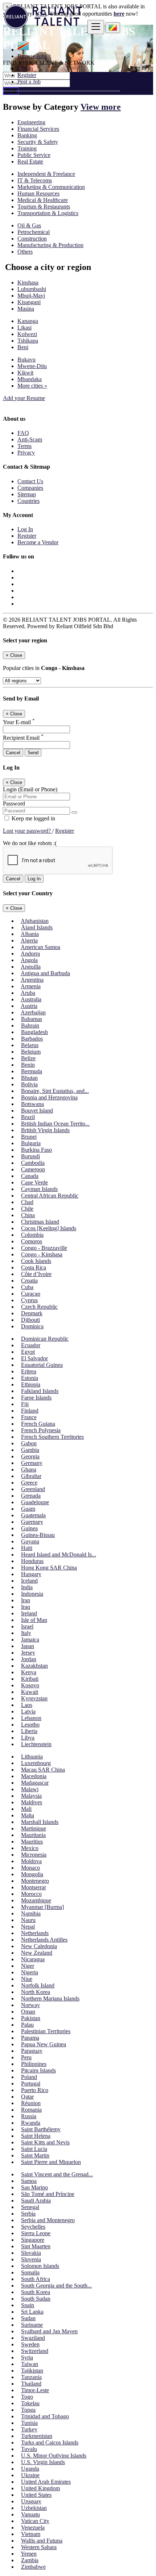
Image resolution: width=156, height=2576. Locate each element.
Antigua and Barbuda (45, 973)
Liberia (29, 1731)
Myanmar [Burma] (42, 1907)
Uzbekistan (34, 2508)
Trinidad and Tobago (45, 2416)
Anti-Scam (30, 439)
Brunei (29, 1137)
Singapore (33, 2240)
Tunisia (29, 2423)
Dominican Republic (45, 1339)
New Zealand (37, 1953)
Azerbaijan (33, 1012)
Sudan (28, 2318)
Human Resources (38, 193)
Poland (29, 2077)
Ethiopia (31, 1384)
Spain (28, 2305)
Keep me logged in (33, 818)
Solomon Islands (40, 2266)
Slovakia (31, 2253)
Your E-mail (19, 722)
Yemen (29, 2554)
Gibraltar (31, 1476)
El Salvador (34, 1358)
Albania (30, 934)
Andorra (30, 954)
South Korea (36, 2292)
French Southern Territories (52, 1437)
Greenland (33, 1489)
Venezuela (33, 2527)
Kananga (28, 321)
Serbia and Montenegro (48, 2220)
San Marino (34, 2187)
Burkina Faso (36, 1150)
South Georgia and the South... (56, 2286)
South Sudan (36, 2299)
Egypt (28, 1352)
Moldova (31, 1861)
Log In (25, 68)
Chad (27, 1202)
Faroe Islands (36, 1398)
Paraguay (32, 2051)
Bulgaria (31, 1143)
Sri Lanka (32, 2312)
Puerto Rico (35, 2090)
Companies (30, 488)
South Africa (36, 2279)
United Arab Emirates (46, 2482)
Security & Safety (38, 142)
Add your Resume (24, 398)
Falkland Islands (40, 1391)
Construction (32, 239)
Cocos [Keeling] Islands (49, 1228)
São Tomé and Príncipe (48, 2194)
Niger (28, 1966)
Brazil (28, 1117)
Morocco (31, 1894)
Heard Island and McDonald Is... (59, 1555)
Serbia (28, 2214)
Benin (28, 1065)
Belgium (31, 1052)
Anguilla (31, 967)
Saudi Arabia (36, 2200)
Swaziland (33, 2338)
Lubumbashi (32, 289)
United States (36, 2495)
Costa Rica (34, 1267)
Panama (30, 2038)
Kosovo (30, 1685)
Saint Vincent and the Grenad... (57, 2174)
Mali (26, 1809)
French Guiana (38, 1424)
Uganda (30, 2469)
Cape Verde (34, 1182)
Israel (27, 1626)
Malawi (30, 1789)
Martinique (34, 1828)
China (28, 1215)
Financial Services (38, 129)
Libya (28, 1738)
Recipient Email (23, 738)
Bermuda (32, 1071)
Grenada (31, 1496)
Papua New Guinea (44, 2044)
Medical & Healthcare (43, 200)
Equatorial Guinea (42, 1365)
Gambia (30, 1450)
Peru (26, 2057)
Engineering (31, 122)
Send (33, 753)
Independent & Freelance (46, 174)
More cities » (32, 386)
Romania (31, 2110)
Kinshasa (28, 282)
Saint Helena (36, 2136)
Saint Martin (35, 2155)
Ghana (29, 1469)
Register (27, 75)
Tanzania (31, 2377)
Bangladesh (34, 1032)
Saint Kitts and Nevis (45, 2142)
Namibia (31, 1913)
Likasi (24, 328)
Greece (29, 1483)
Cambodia (33, 1163)
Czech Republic (39, 1307)
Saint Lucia (34, 2149)
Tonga (28, 2410)
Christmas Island (40, 1222)
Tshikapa (28, 341)
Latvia (28, 1711)
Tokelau (30, 2403)
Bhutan (29, 1078)
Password (14, 804)
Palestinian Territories (46, 2031)
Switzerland (35, 2351)
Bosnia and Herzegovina (49, 1097)
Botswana (32, 1104)
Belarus (30, 1045)
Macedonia (34, 1776)
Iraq (26, 1607)
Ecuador (31, 1345)
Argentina (32, 980)
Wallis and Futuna (42, 2541)
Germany (32, 1463)
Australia (31, 999)
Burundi (30, 1156)
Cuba (27, 1287)
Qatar (27, 2097)
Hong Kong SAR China (49, 1568)
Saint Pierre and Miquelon (51, 2162)
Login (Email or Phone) (30, 789)
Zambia (30, 2560)
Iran (26, 1600)
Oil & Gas (29, 225)
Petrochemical (34, 232)
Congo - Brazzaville (44, 1248)
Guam (28, 1509)
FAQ (23, 433)
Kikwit (25, 373)
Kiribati (30, 1679)
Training (27, 148)
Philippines (34, 2064)
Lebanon (31, 1718)
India (27, 1587)
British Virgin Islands (45, 1130)
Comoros (32, 1241)
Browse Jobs (32, 56)
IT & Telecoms (35, 180)
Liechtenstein (36, 1744)
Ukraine (30, 2475)
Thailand (31, 2384)
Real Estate (30, 161)
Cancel (13, 753)
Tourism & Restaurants (44, 207)
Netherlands (35, 1933)
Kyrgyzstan (34, 1698)
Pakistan (31, 2018)
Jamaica (30, 1640)
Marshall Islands (40, 1822)
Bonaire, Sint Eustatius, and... (55, 1091)
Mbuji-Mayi (31, 296)
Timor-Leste (35, 2390)
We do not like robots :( (30, 843)
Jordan (29, 1659)
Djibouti (30, 1320)
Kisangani (29, 302)
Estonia (30, 1378)
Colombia (32, 1235)
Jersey (28, 1653)
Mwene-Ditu (32, 366)
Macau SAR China (43, 1770)
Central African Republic (50, 1196)
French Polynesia (41, 1430)
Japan (28, 1646)
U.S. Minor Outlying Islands (54, 2456)
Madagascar (35, 1783)
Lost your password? (28, 831)
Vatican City (35, 2521)
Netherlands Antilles (44, 1940)
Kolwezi (27, 334)
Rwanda (31, 2123)
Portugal (31, 2084)
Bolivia (29, 1084)
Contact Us (30, 481)
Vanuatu (30, 2514)
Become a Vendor (38, 542)
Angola (29, 960)
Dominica (32, 1326)
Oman (28, 2012)
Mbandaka (30, 379)
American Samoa (40, 947)
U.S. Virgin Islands (43, 2462)
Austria (29, 1006)
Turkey (29, 2429)
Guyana (30, 1541)
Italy (26, 1633)
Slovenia (31, 2259)
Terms (24, 446)
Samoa (29, 2181)
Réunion (31, 2103)
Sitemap (27, 494)
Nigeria (30, 1972)
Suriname (32, 2325)
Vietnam (31, 2534)
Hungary (31, 1574)
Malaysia (31, 1796)
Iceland (29, 1581)
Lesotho (30, 1725)
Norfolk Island (38, 1985)
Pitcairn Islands (38, 2070)
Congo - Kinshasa (42, 1254)
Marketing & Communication (51, 187)
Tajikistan (32, 2371)
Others (25, 252)
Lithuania (32, 1757)
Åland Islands (37, 927)
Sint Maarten (36, 2246)
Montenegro (35, 1881)
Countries (28, 501)
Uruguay (31, 2501)
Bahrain (30, 1025)
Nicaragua (33, 1959)
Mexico (30, 1848)
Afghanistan (35, 921)
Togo (27, 2397)
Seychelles (33, 2227)
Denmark (32, 1313)
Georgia (30, 1456)
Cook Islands (36, 1261)
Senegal (30, 2207)
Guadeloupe (35, 1502)
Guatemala (33, 1515)
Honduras (32, 1561)
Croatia (29, 1281)
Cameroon (33, 1169)
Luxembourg (36, 1763)
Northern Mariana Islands (50, 1998)
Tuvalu (29, 2449)
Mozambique (36, 1900)
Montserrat (33, 1887)
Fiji (25, 1404)
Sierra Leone (36, 2233)
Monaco (30, 1868)
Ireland (29, 1613)
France (29, 1417)
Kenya (29, 1672)
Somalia (30, 2272)
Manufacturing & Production (50, 245)
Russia (29, 2116)
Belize (28, 1058)
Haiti (27, 1548)
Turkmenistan (37, 2436)
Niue (27, 1979)
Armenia (31, 986)
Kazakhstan (34, 1666)
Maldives (32, 1802)
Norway (30, 2005)
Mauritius (32, 1842)
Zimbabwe (33, 2567)
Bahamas (32, 1019)
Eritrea (29, 1371)
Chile (27, 1209)
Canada (30, 1176)
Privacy (26, 453)
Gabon (29, 1443)
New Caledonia (39, 1946)
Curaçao (31, 1294)
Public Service (34, 155)
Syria (27, 2357)
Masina (26, 309)
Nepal (28, 1927)
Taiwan (30, 2364)
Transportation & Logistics (48, 213)
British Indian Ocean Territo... (55, 1124)
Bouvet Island (37, 1111)
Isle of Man (34, 1620)
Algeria (29, 940)
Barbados (32, 1039)
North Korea (36, 1992)
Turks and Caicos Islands (50, 2442)
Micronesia (34, 1855)
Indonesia (32, 1594)
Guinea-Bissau (38, 1535)
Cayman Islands (39, 1189)
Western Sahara (39, 2547)
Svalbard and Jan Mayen (49, 2331)
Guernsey (32, 1522)
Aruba (28, 993)
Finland (30, 1411)
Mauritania (33, 1835)
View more (101, 107)
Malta (28, 1815)
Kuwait (30, 1692)
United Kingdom (40, 2488)
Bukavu (26, 360)
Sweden (30, 2344)
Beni (23, 347)
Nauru (28, 1920)
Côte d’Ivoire (36, 1274)
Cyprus (29, 1300)
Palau (27, 2025)
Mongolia (32, 1874)
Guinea (29, 1528)
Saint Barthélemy (41, 2129)
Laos (27, 1705)
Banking (27, 135)
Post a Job (29, 82)
